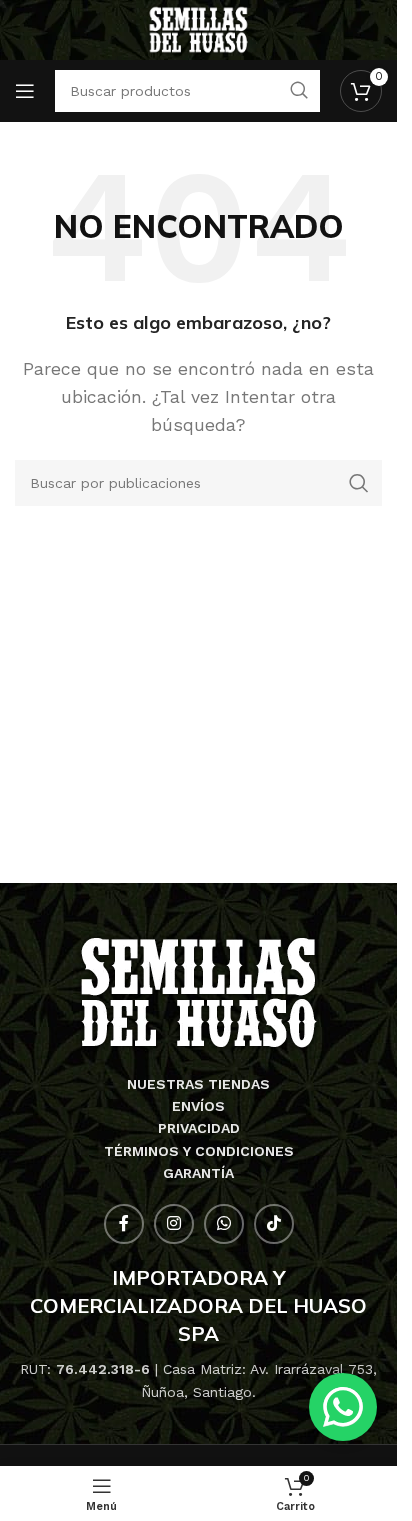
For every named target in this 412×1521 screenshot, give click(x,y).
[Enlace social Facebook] (124, 1224)
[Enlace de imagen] (198, 991)
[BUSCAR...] (359, 483)
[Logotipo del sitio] (198, 28)
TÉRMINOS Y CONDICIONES (199, 1151)
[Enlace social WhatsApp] (224, 1224)
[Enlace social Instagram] (174, 1224)
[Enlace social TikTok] (274, 1224)
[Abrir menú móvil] (25, 91)
